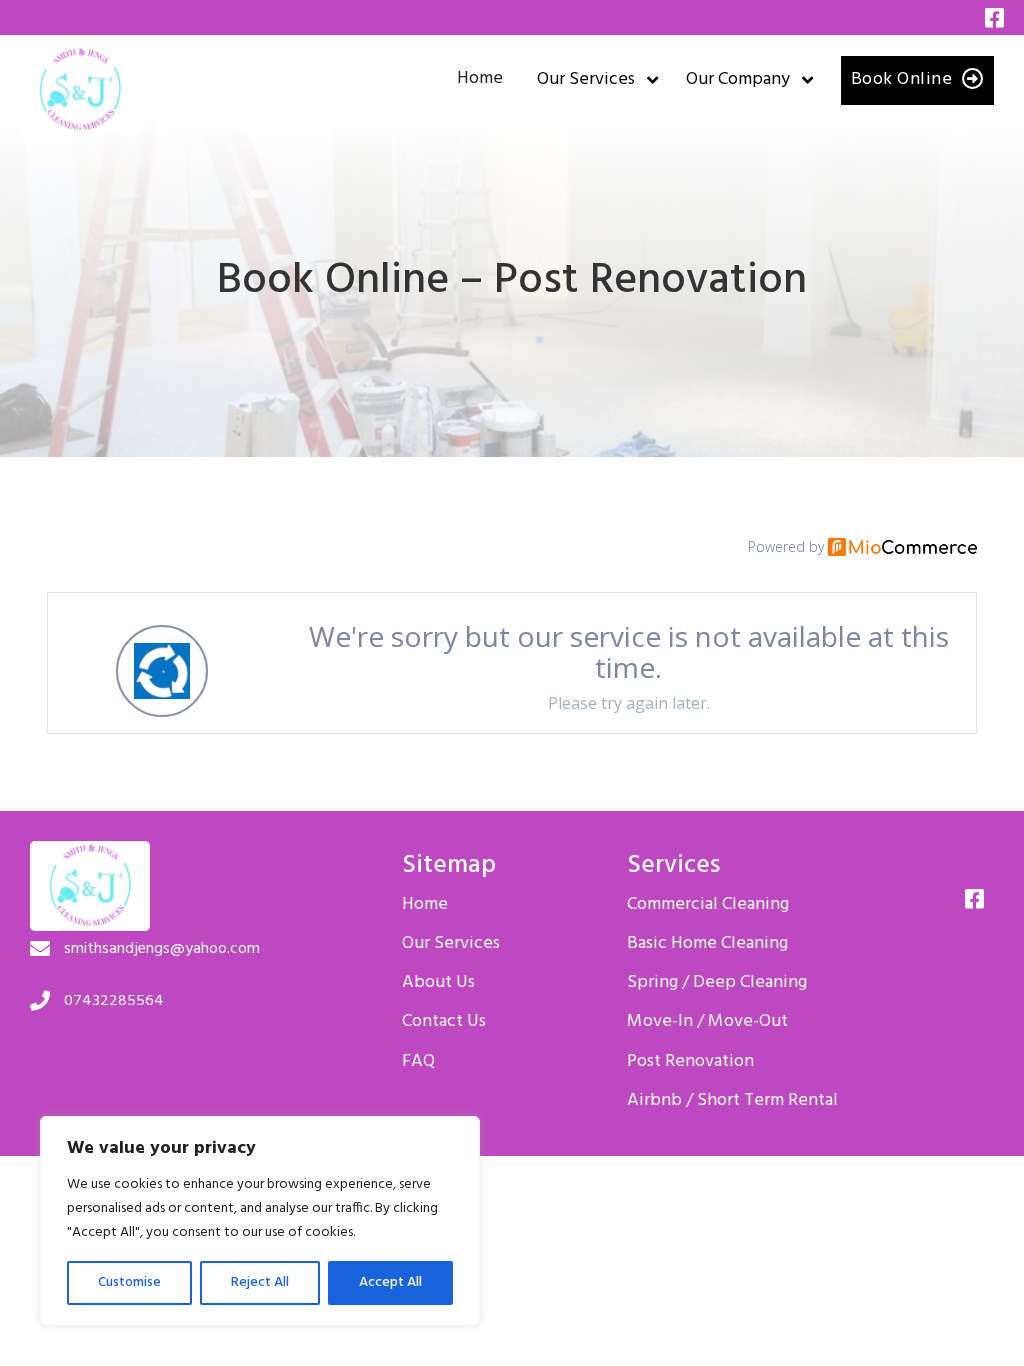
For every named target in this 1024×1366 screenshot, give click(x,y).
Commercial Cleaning (708, 905)
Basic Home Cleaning (707, 944)
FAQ (418, 1062)
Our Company (738, 80)
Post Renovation (690, 1062)
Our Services (586, 80)
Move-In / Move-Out (707, 1022)
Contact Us (444, 1022)
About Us (438, 983)
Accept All (390, 1282)
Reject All (260, 1282)
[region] (260, 1221)
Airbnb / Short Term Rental (732, 1101)
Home (480, 78)
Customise (129, 1282)
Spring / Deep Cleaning (717, 983)
